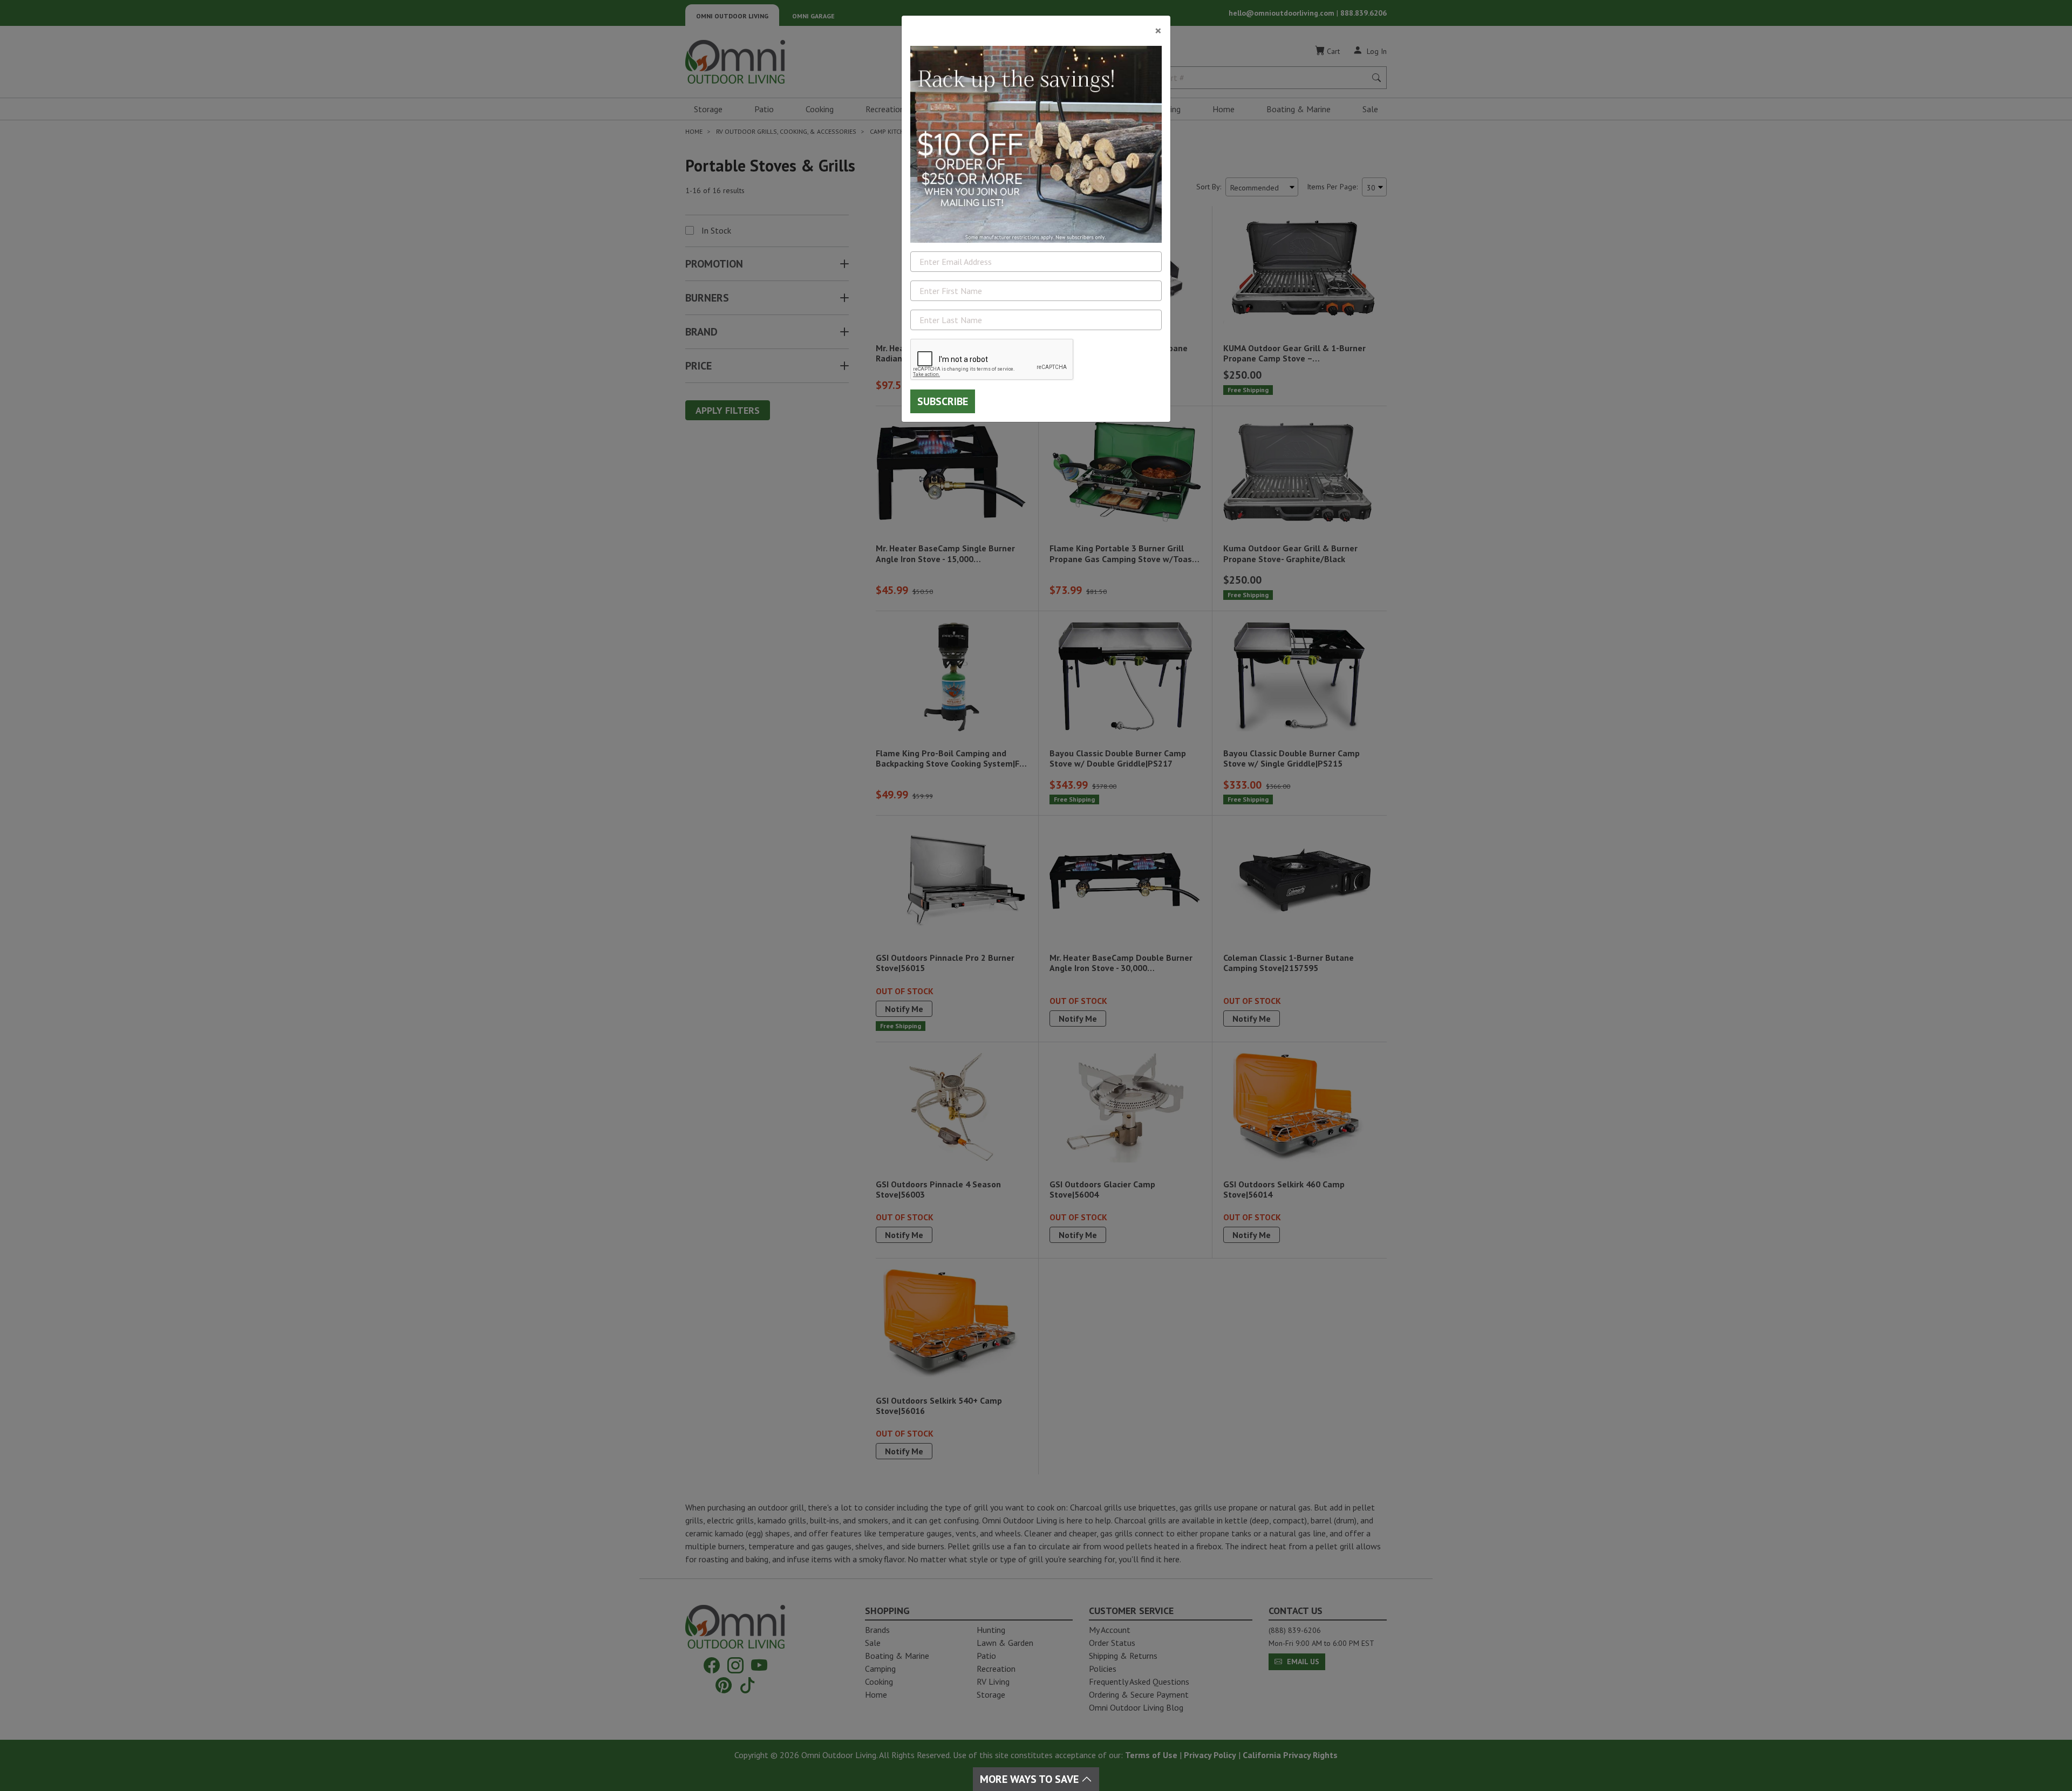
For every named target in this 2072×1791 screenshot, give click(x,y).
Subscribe (943, 401)
